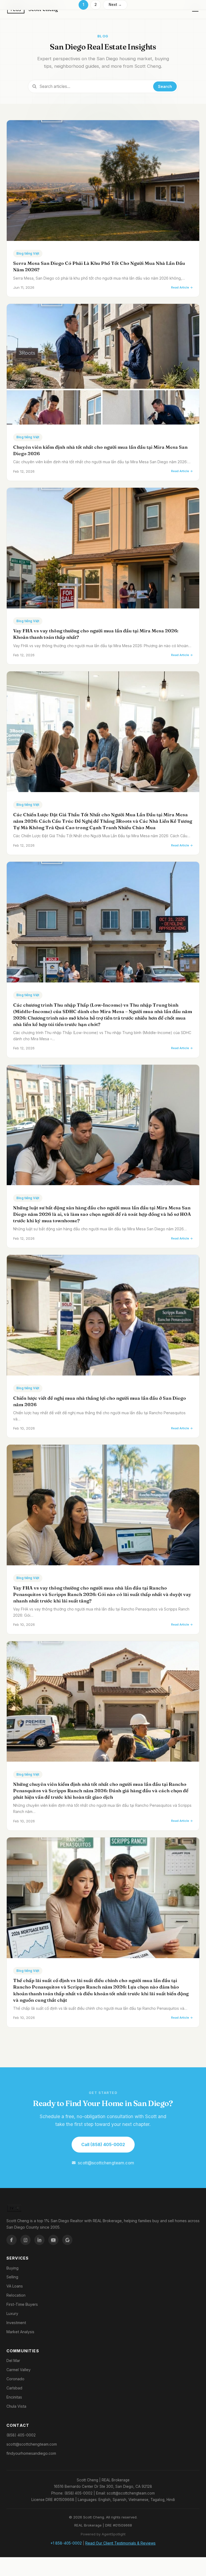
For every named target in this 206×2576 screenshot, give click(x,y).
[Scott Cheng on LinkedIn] (39, 2240)
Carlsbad (14, 2388)
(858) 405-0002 (21, 2435)
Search (165, 86)
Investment (16, 2323)
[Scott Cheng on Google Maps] (67, 2240)
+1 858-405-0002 (66, 2543)
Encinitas (14, 2397)
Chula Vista (16, 2406)
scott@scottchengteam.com (106, 2163)
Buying (12, 2268)
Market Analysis (20, 2332)
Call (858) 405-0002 (103, 2144)
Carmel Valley (19, 2370)
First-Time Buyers (22, 2304)
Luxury (12, 2313)
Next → (115, 5)
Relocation (16, 2295)
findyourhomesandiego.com (31, 2453)
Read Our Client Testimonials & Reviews (120, 2543)
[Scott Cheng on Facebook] (12, 2240)
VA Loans (15, 2286)
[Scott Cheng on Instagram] (25, 2240)
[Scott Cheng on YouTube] (53, 2240)
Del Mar (13, 2361)
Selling (12, 2277)
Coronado (15, 2379)
